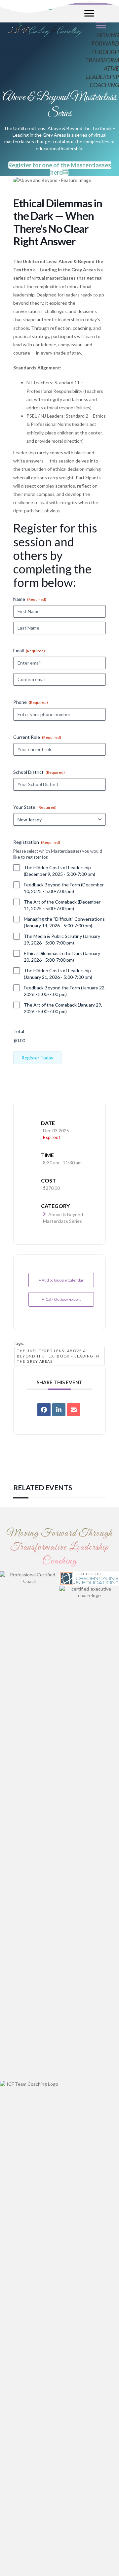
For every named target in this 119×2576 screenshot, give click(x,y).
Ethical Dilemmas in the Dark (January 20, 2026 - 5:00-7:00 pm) (62, 957)
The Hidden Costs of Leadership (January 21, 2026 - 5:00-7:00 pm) (58, 974)
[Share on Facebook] (44, 1410)
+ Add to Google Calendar (61, 1280)
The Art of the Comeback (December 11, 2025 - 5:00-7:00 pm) (62, 905)
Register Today (37, 1058)
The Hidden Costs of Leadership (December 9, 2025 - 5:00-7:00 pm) (59, 871)
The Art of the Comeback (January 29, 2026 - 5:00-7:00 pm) (63, 1008)
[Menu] (101, 25)
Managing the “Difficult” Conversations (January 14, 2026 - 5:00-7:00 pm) (64, 922)
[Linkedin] (59, 1410)
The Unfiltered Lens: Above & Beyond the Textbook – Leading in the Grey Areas (58, 1356)
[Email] (74, 1410)
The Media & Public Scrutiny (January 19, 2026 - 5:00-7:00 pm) (62, 939)
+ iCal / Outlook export (61, 1299)
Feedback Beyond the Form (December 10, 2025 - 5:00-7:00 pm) (64, 888)
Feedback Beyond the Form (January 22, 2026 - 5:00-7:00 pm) (65, 991)
